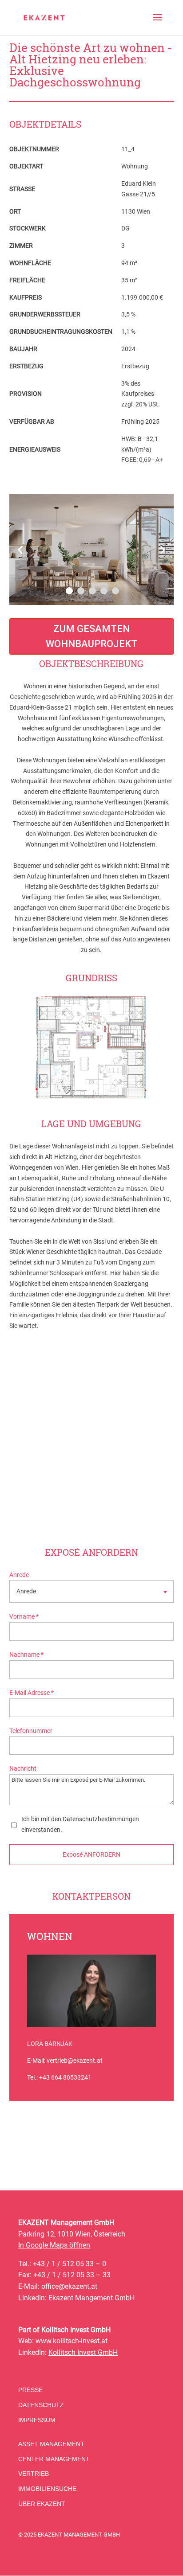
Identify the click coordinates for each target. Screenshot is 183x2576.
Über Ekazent (42, 2504)
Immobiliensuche (47, 2489)
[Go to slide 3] (92, 591)
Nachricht (23, 1768)
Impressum (37, 2420)
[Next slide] (162, 550)
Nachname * (26, 1655)
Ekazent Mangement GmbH (91, 2298)
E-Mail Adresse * (32, 1693)
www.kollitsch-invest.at (72, 2341)
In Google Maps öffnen (54, 2245)
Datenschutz (41, 2405)
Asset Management (51, 2444)
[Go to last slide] (21, 550)
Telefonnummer (31, 1731)
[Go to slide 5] (115, 591)
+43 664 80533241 (65, 2077)
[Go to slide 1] (69, 591)
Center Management (54, 2459)
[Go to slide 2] (81, 591)
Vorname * (24, 1616)
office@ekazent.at (69, 2286)
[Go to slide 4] (104, 591)
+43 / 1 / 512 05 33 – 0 (70, 2264)
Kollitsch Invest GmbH (83, 2352)
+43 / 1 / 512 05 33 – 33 (72, 2275)
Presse (30, 2390)
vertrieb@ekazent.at (75, 2061)
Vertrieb (34, 2474)
